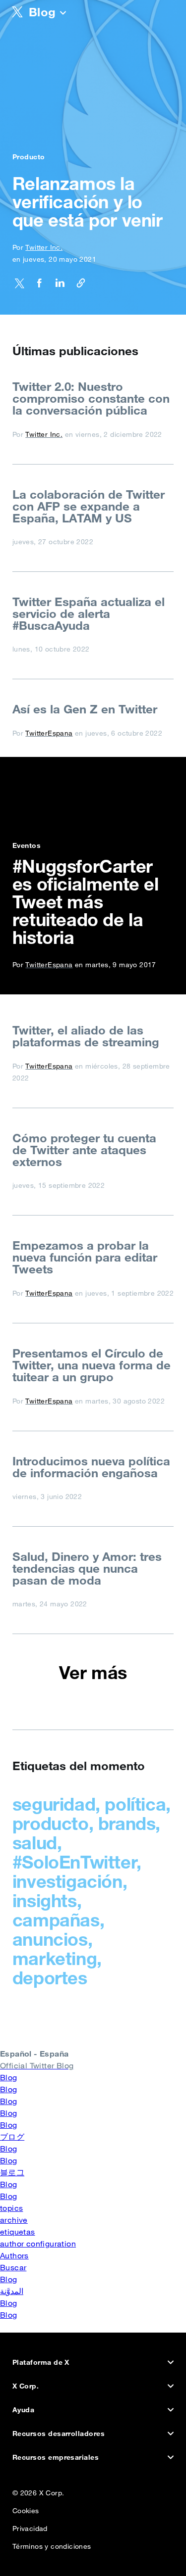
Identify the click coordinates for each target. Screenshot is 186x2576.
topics (11, 2208)
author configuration (38, 2244)
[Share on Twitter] (19, 285)
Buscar (13, 2267)
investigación (67, 1881)
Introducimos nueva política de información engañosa (91, 1467)
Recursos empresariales (56, 2457)
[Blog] (63, 14)
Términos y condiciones (52, 2544)
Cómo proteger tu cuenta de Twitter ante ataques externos (84, 1150)
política (135, 1804)
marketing (55, 1958)
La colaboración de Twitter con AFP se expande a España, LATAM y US (89, 506)
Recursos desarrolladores (59, 2434)
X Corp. (26, 2386)
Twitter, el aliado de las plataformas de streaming (86, 1036)
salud (35, 1843)
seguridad (54, 1804)
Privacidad (30, 2526)
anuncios (50, 1939)
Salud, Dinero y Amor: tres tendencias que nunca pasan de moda (87, 1568)
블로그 (12, 2172)
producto (51, 1823)
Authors (14, 2255)
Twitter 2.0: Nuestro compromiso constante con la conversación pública (91, 398)
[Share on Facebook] (36, 285)
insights (45, 1900)
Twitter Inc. (44, 247)
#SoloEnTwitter (74, 1862)
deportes (50, 1978)
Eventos (27, 845)
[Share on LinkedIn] (57, 285)
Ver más (93, 1673)
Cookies (26, 2508)
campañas (56, 1920)
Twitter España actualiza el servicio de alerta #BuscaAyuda (89, 613)
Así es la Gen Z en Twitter (85, 709)
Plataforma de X (41, 2362)
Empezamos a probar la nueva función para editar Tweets (85, 1257)
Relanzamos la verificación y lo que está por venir (88, 202)
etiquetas (18, 2232)
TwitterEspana (49, 733)
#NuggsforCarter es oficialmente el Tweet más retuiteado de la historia (86, 902)
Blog (9, 2077)
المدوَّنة (12, 2291)
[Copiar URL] (77, 285)
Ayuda (23, 2410)
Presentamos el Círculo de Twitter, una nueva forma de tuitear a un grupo (92, 1365)
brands (127, 1823)
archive (14, 2220)
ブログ (12, 2137)
